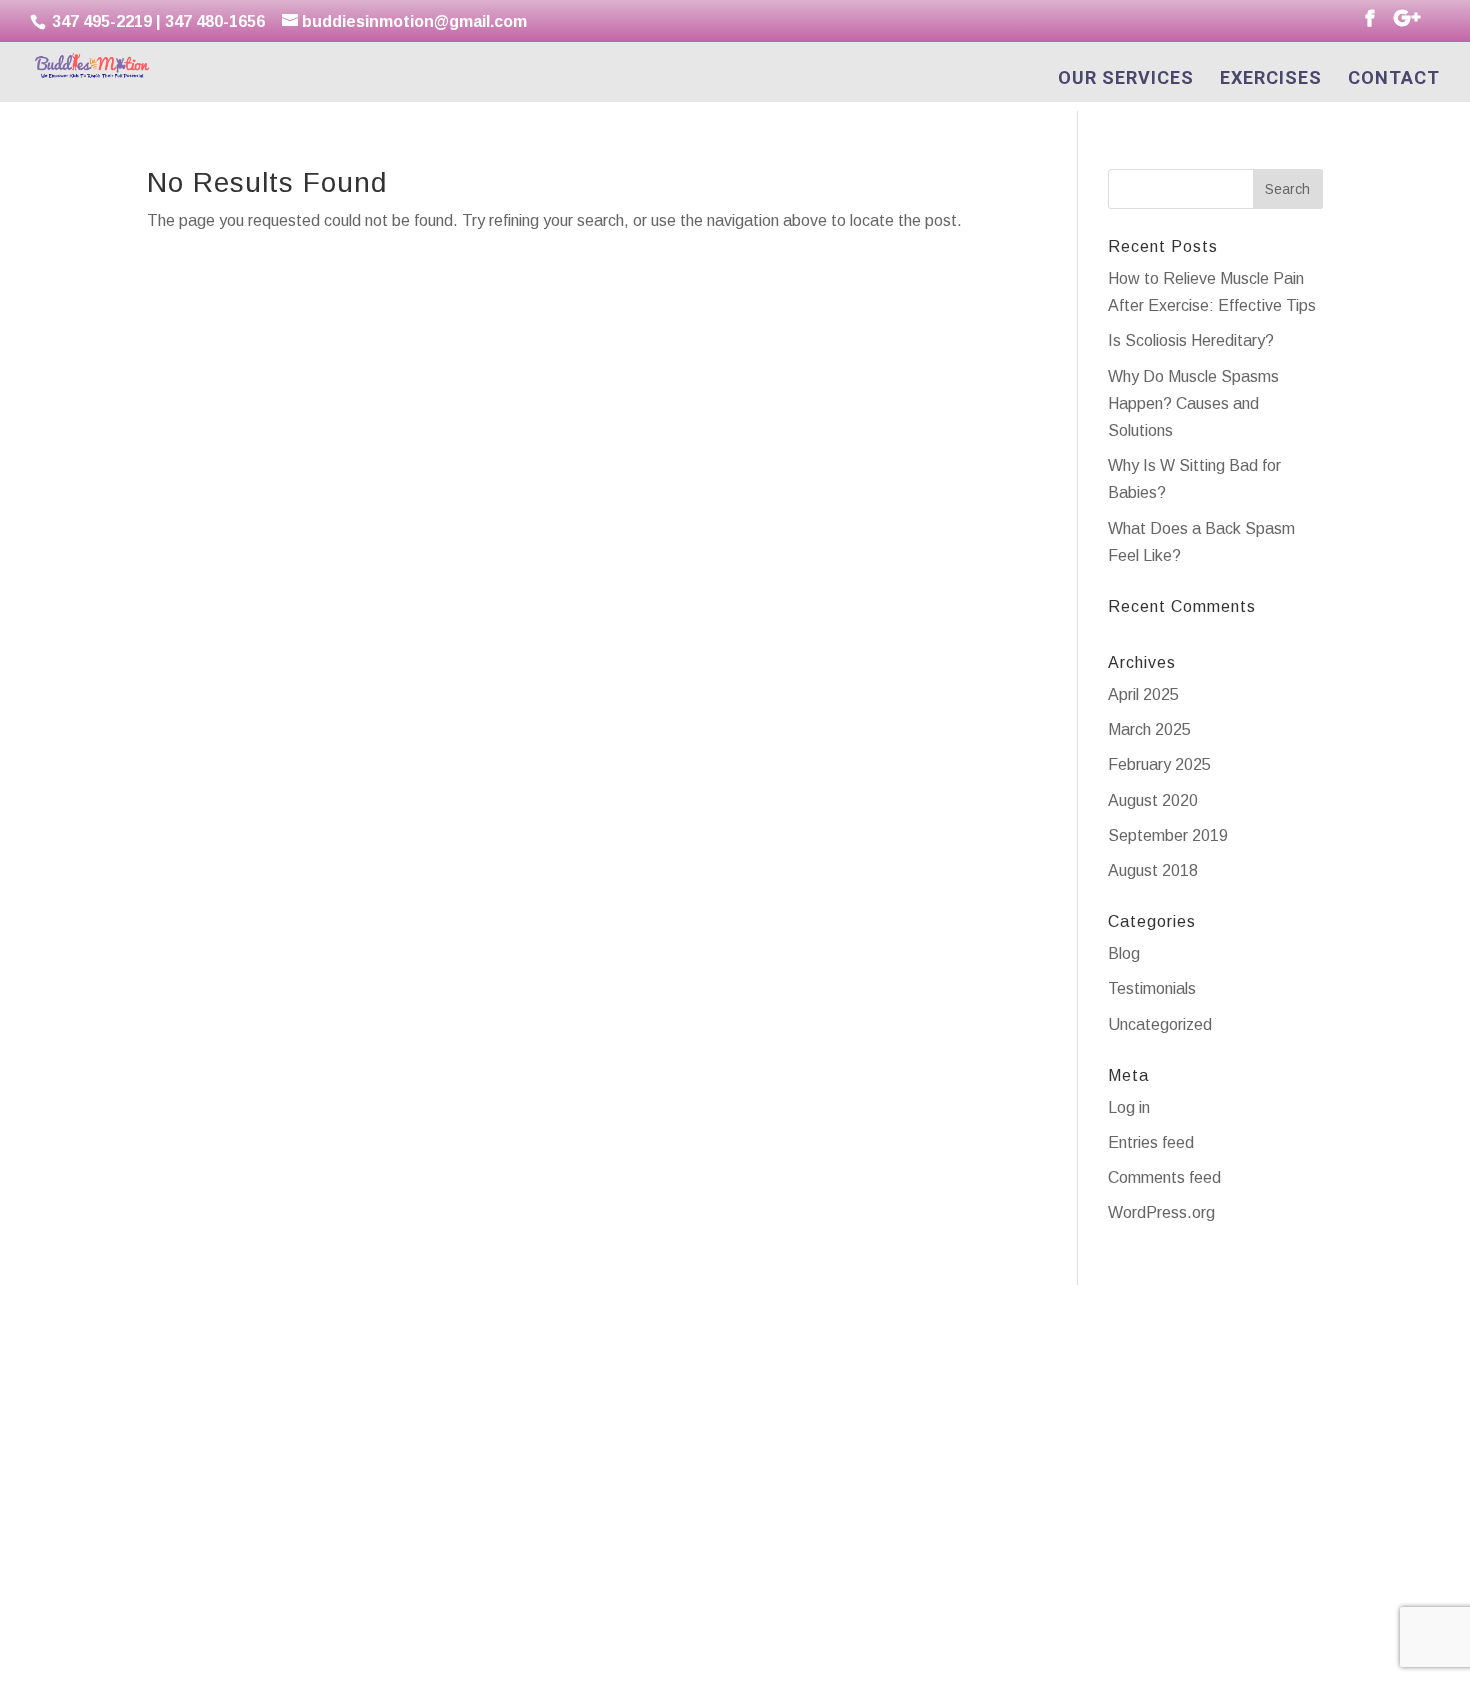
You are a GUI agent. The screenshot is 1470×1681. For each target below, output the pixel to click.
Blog (1124, 953)
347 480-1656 (215, 21)
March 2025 (1149, 729)
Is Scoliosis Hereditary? (1191, 340)
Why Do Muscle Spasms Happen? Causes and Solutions (1193, 403)
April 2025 (1143, 694)
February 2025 (1159, 764)
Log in (1129, 1107)
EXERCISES (1271, 79)
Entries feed (1151, 1142)
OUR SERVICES (1126, 79)
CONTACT (1394, 79)
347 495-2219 (100, 21)
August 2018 (1153, 870)
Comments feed (1164, 1177)
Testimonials (1152, 988)
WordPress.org (1161, 1212)
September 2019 (1168, 835)
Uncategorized (1160, 1024)
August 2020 (1153, 800)
